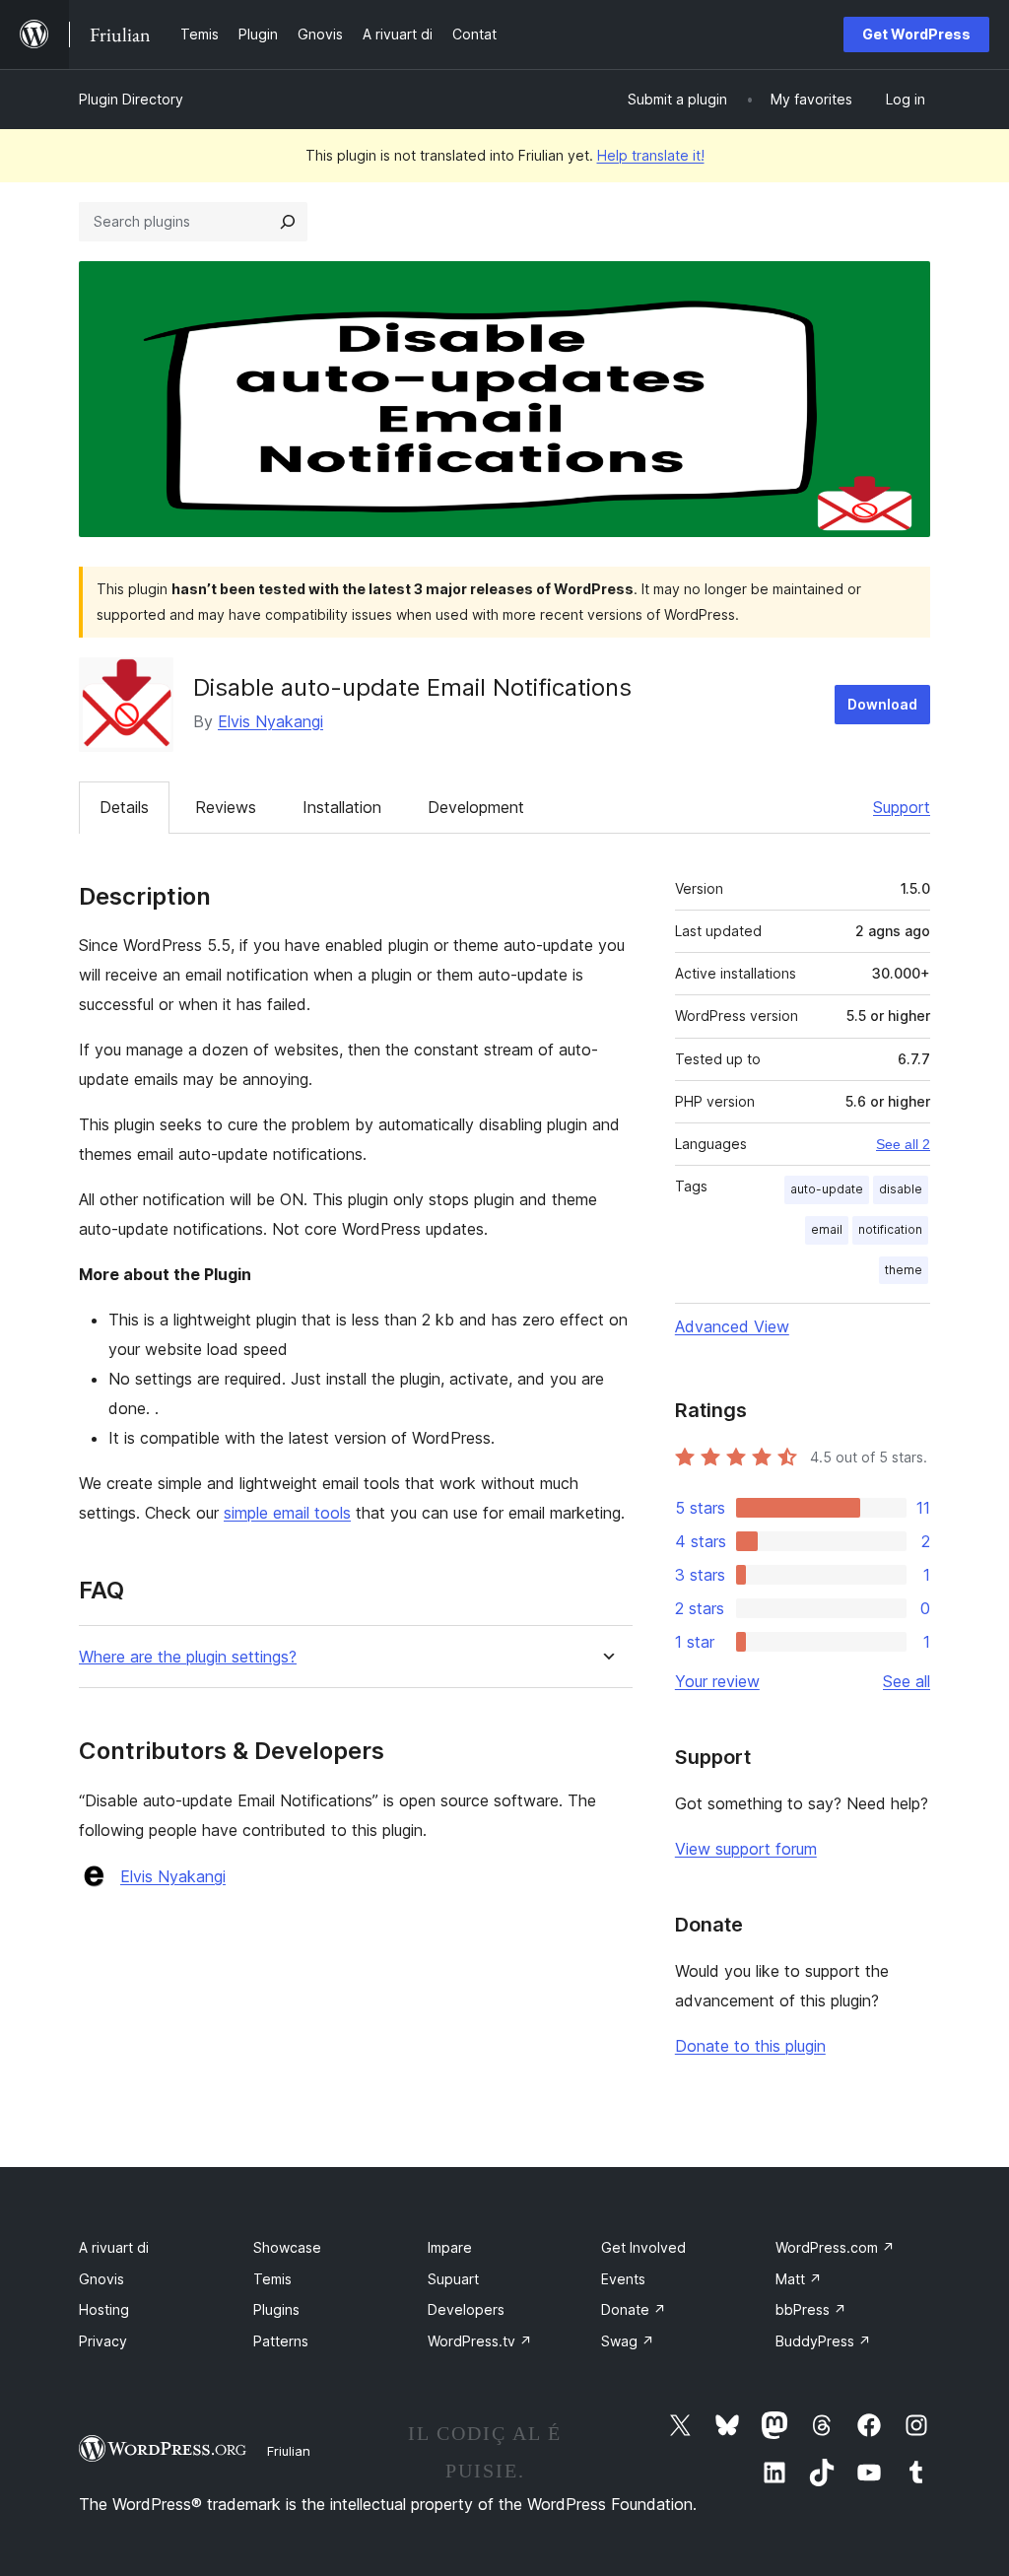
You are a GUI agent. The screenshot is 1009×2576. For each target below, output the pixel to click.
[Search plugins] (288, 222)
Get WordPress (916, 34)
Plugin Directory (131, 99)
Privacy (103, 2341)
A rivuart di (114, 2247)
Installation (342, 807)
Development (476, 807)
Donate (634, 2309)
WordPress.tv (480, 2341)
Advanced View (732, 1326)
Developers (466, 2309)
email (827, 1229)
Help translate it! (651, 155)
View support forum (746, 1849)
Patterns (281, 2341)
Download (882, 704)
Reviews (226, 807)
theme (904, 1270)
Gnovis (101, 2279)
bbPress (811, 2309)
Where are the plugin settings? (188, 1657)
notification (890, 1229)
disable (901, 1189)
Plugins (276, 2309)
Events (623, 2279)
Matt (799, 2279)
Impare (450, 2247)
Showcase (287, 2247)
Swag (628, 2341)
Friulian (289, 2451)
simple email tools (287, 1513)
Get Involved (643, 2247)
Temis (272, 2279)
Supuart (453, 2279)
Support (902, 807)
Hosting (104, 2309)
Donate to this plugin (750, 2046)
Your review (717, 1681)
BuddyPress (823, 2341)
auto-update (827, 1189)
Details (124, 807)
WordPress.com (835, 2247)
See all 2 (903, 1144)
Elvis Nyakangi (270, 721)
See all (907, 1681)
